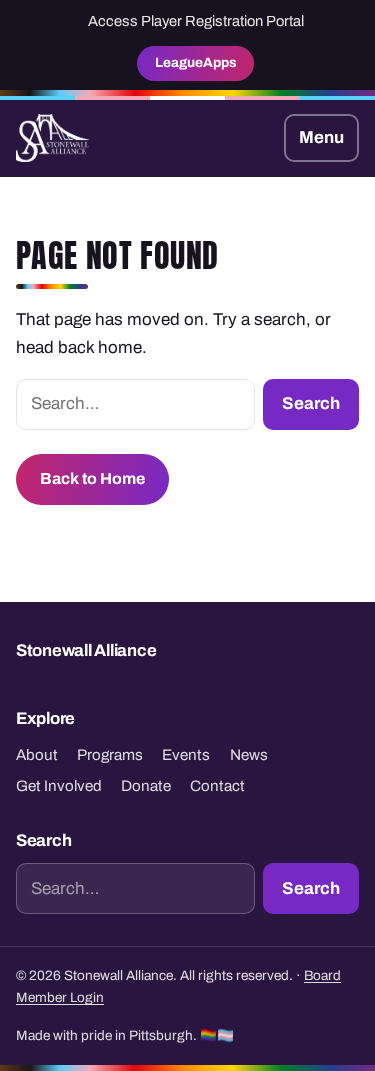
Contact (217, 786)
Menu (321, 137)
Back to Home (92, 478)
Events (186, 755)
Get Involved (59, 786)
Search (311, 403)
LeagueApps (196, 62)
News (249, 755)
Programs (110, 755)
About (37, 755)
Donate (146, 786)
